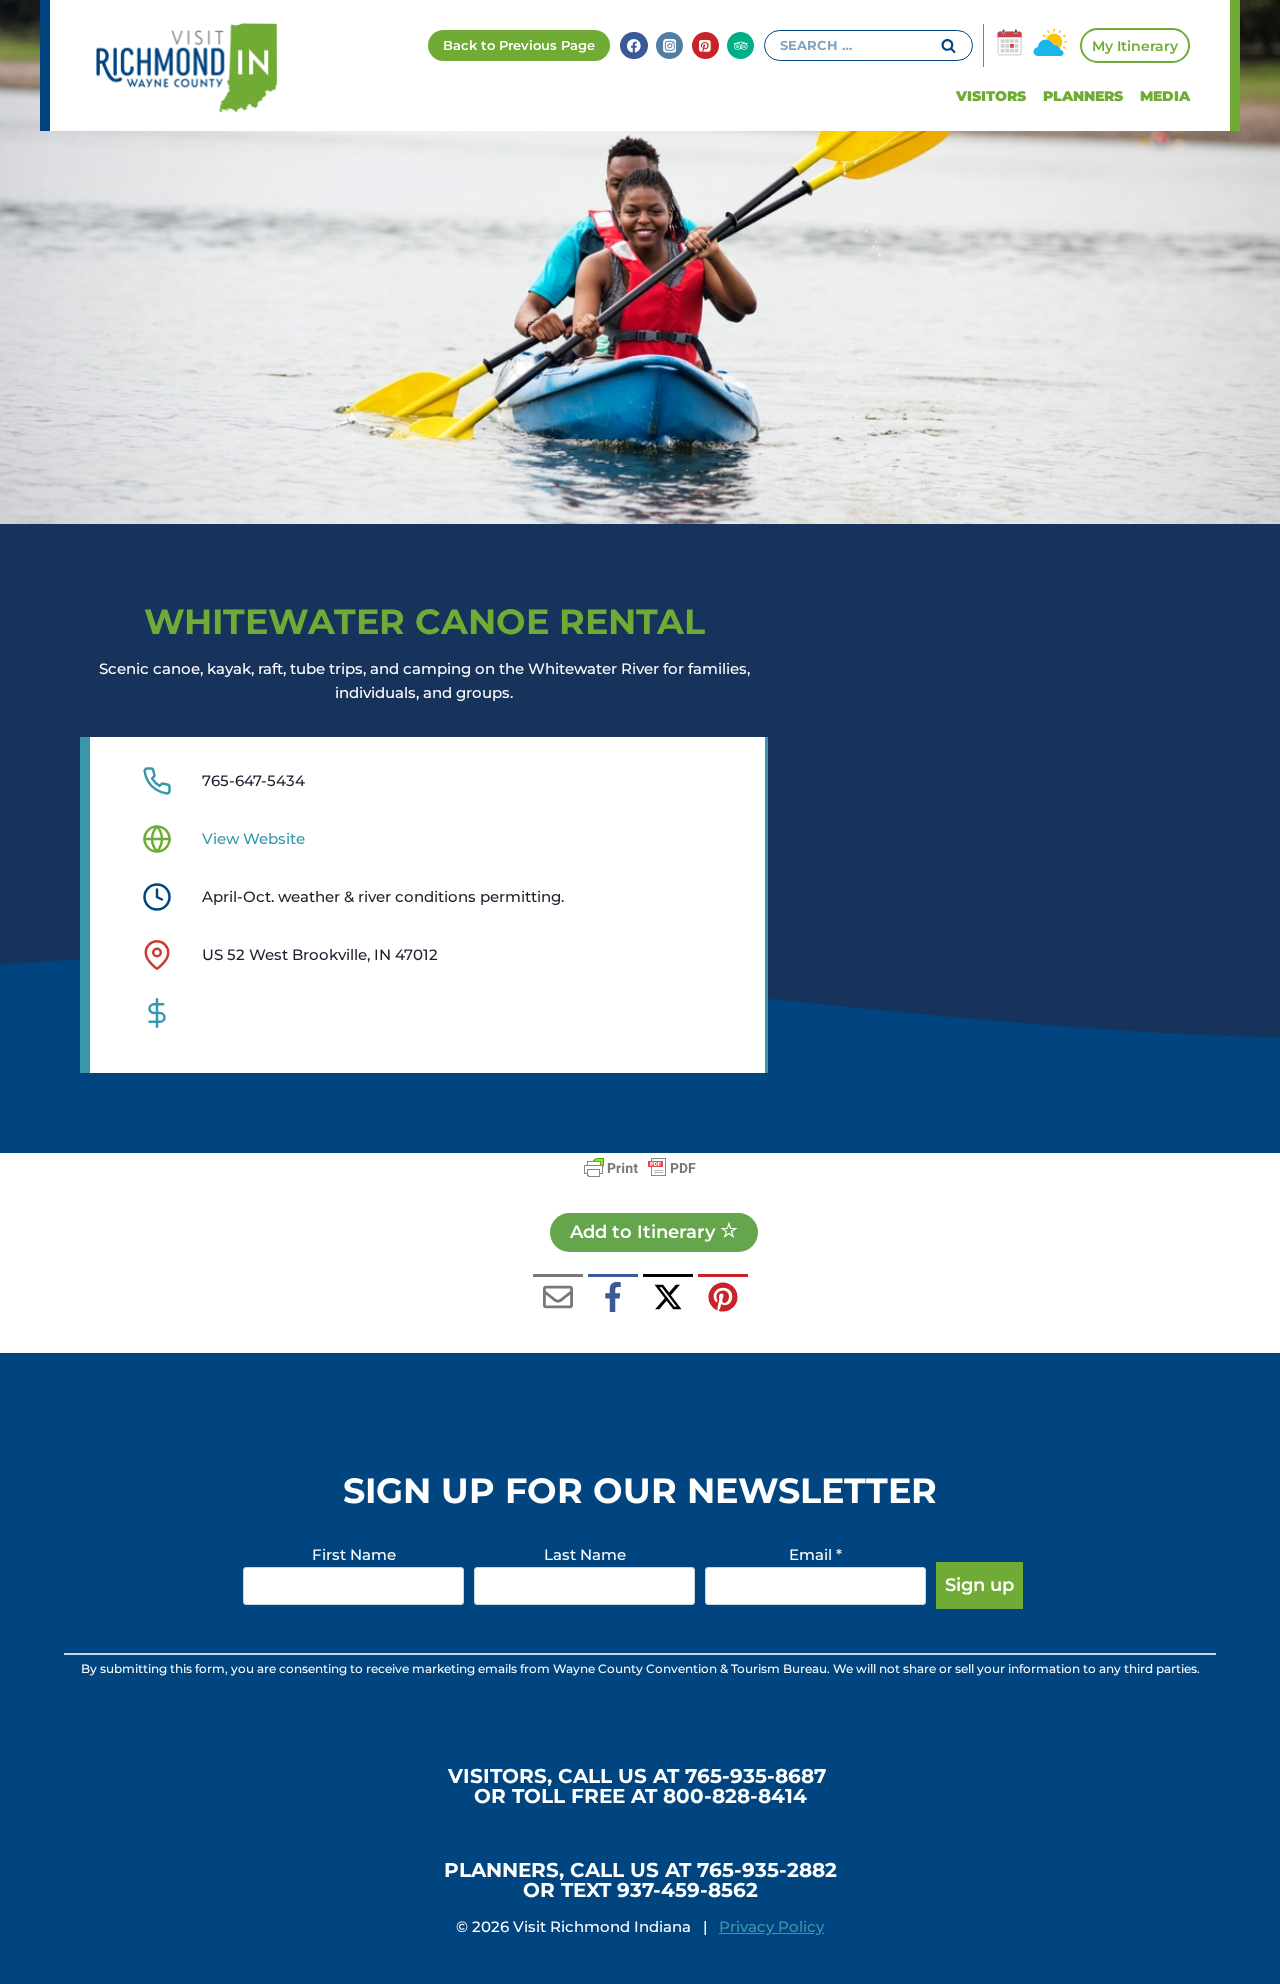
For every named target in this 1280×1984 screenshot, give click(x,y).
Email (815, 1554)
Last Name (585, 1554)
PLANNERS (1083, 96)
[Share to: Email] (558, 1299)
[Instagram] (669, 45)
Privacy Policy (771, 1926)
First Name (354, 1554)
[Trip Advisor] (740, 45)
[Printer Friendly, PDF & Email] (640, 1168)
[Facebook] (633, 45)
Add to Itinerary (645, 1232)
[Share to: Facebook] (613, 1299)
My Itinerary (1135, 46)
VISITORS (991, 96)
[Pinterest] (705, 45)
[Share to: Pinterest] (723, 1299)
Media (1165, 96)
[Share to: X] (668, 1299)
